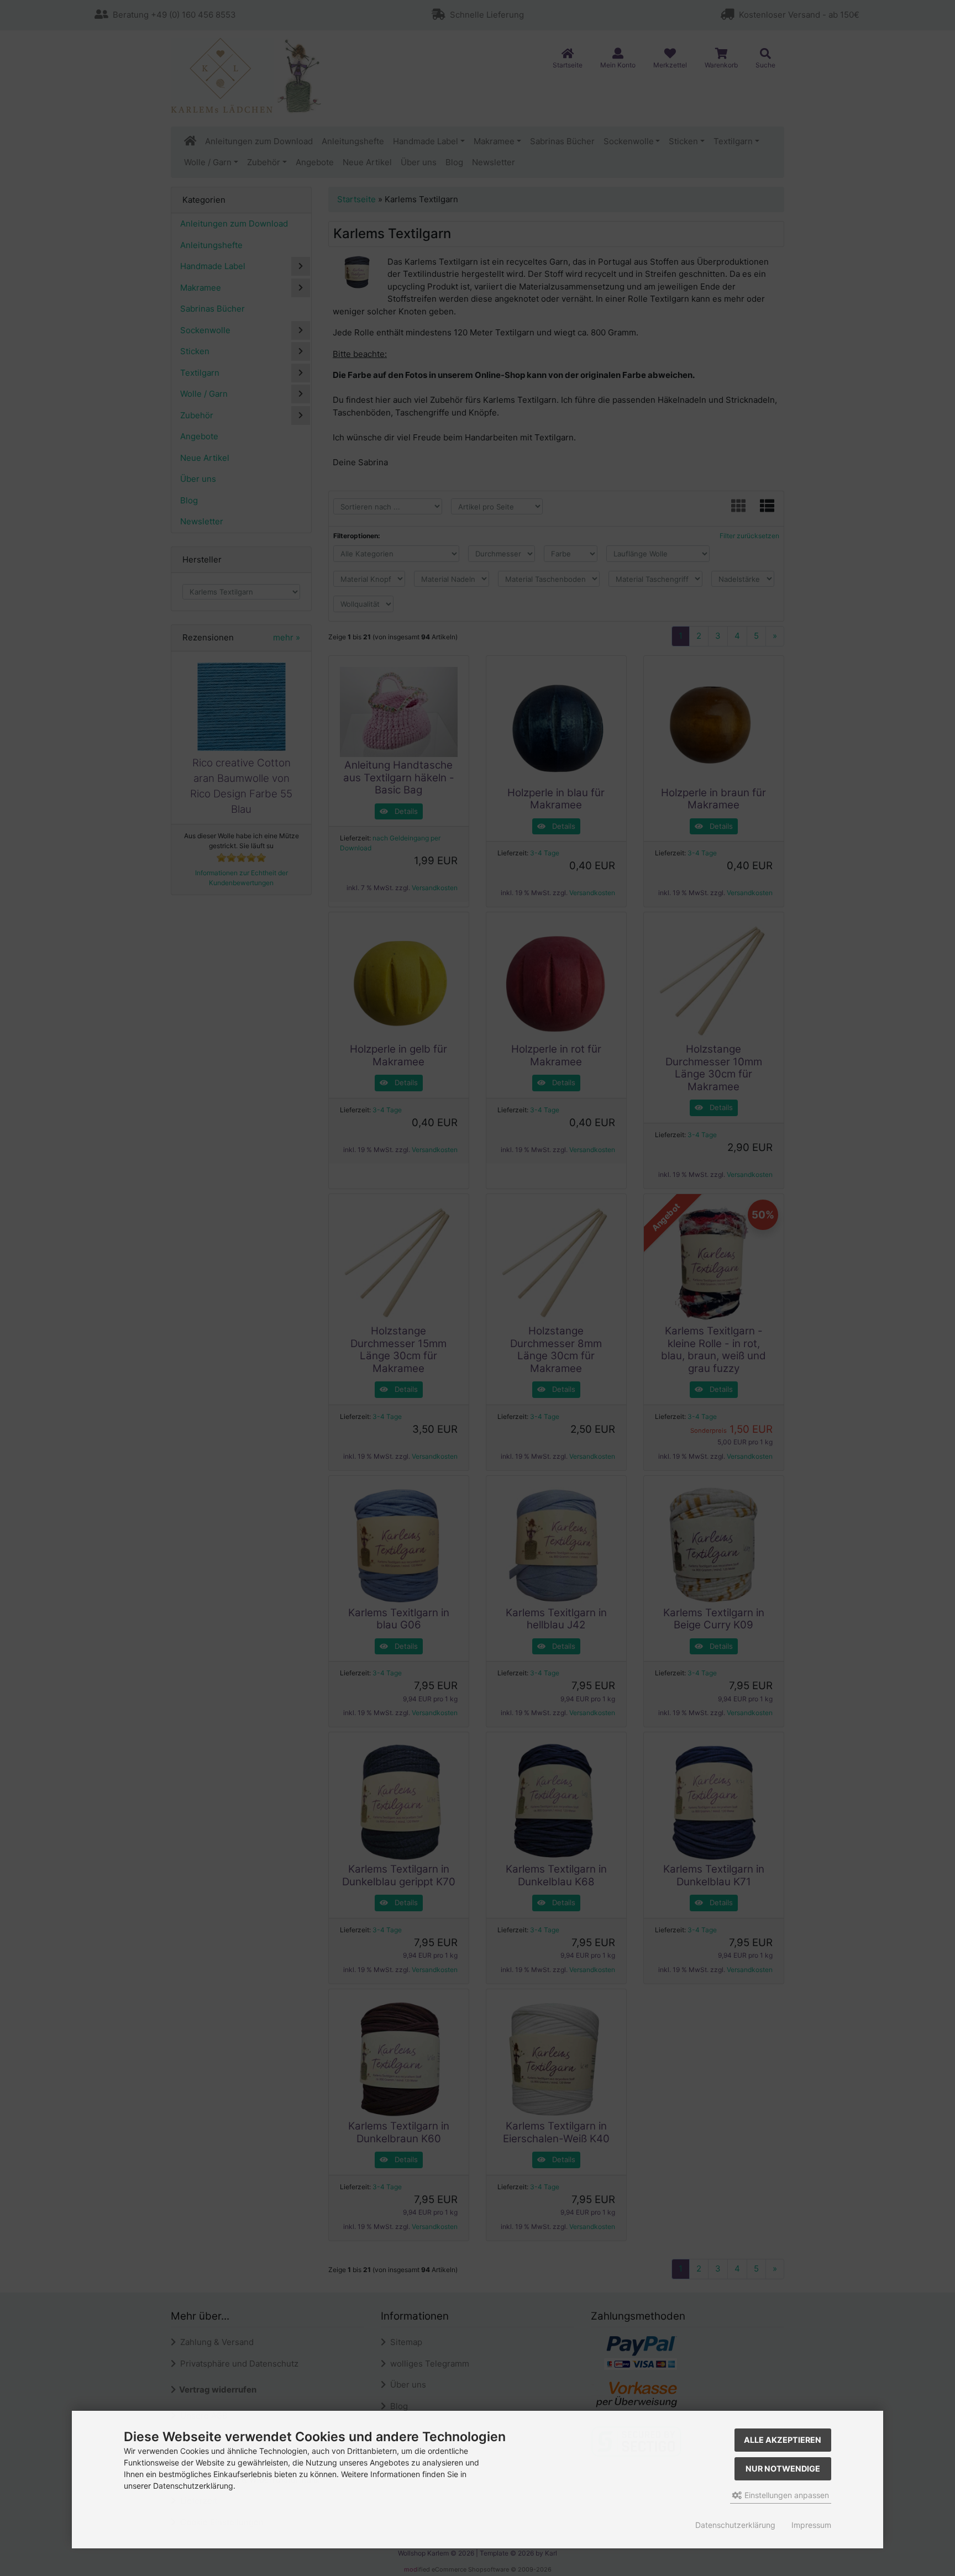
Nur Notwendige (783, 2469)
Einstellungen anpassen (786, 2495)
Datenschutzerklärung (735, 2525)
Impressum (811, 2525)
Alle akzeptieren (783, 2440)
